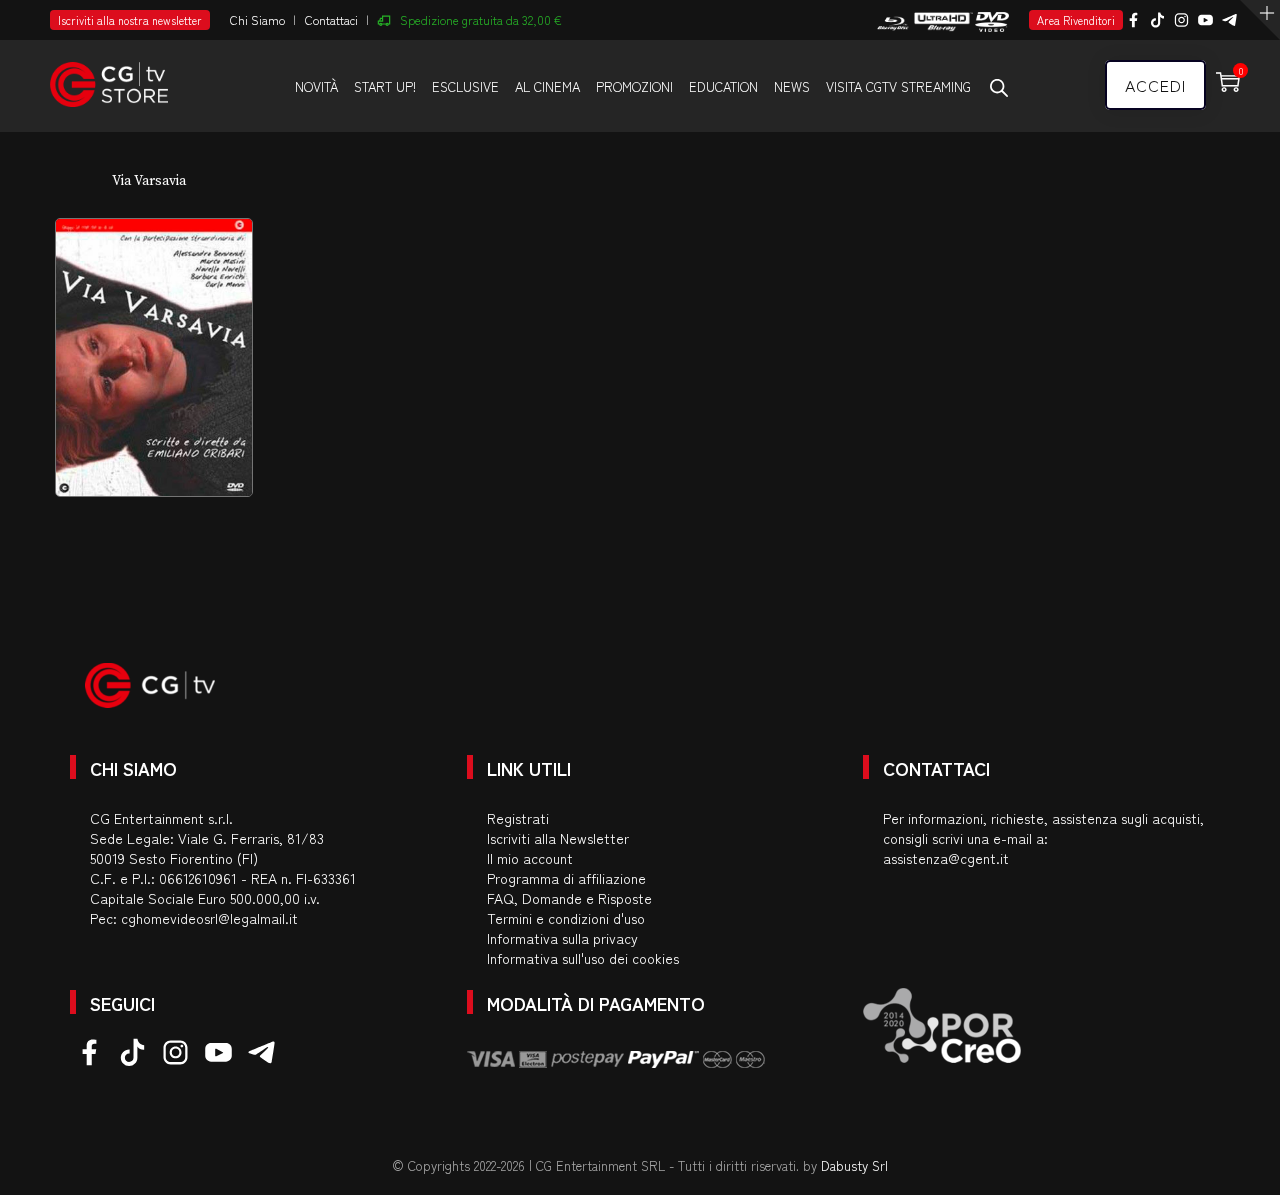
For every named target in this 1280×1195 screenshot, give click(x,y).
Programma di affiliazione (566, 878)
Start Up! (385, 86)
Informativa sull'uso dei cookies (583, 958)
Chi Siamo (257, 19)
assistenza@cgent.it (946, 858)
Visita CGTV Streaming (898, 86)
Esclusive (465, 86)
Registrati (518, 818)
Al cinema (547, 86)
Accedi (1155, 85)
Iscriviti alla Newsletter (558, 838)
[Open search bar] (999, 87)
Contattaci (331, 19)
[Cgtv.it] (109, 75)
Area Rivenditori (1076, 20)
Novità (316, 86)
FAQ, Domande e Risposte (569, 898)
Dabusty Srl (854, 1165)
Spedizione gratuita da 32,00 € (481, 19)
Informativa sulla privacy (562, 938)
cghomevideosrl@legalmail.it (209, 918)
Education (723, 86)
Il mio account (530, 858)
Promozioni (634, 86)
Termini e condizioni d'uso (566, 918)
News (792, 86)
